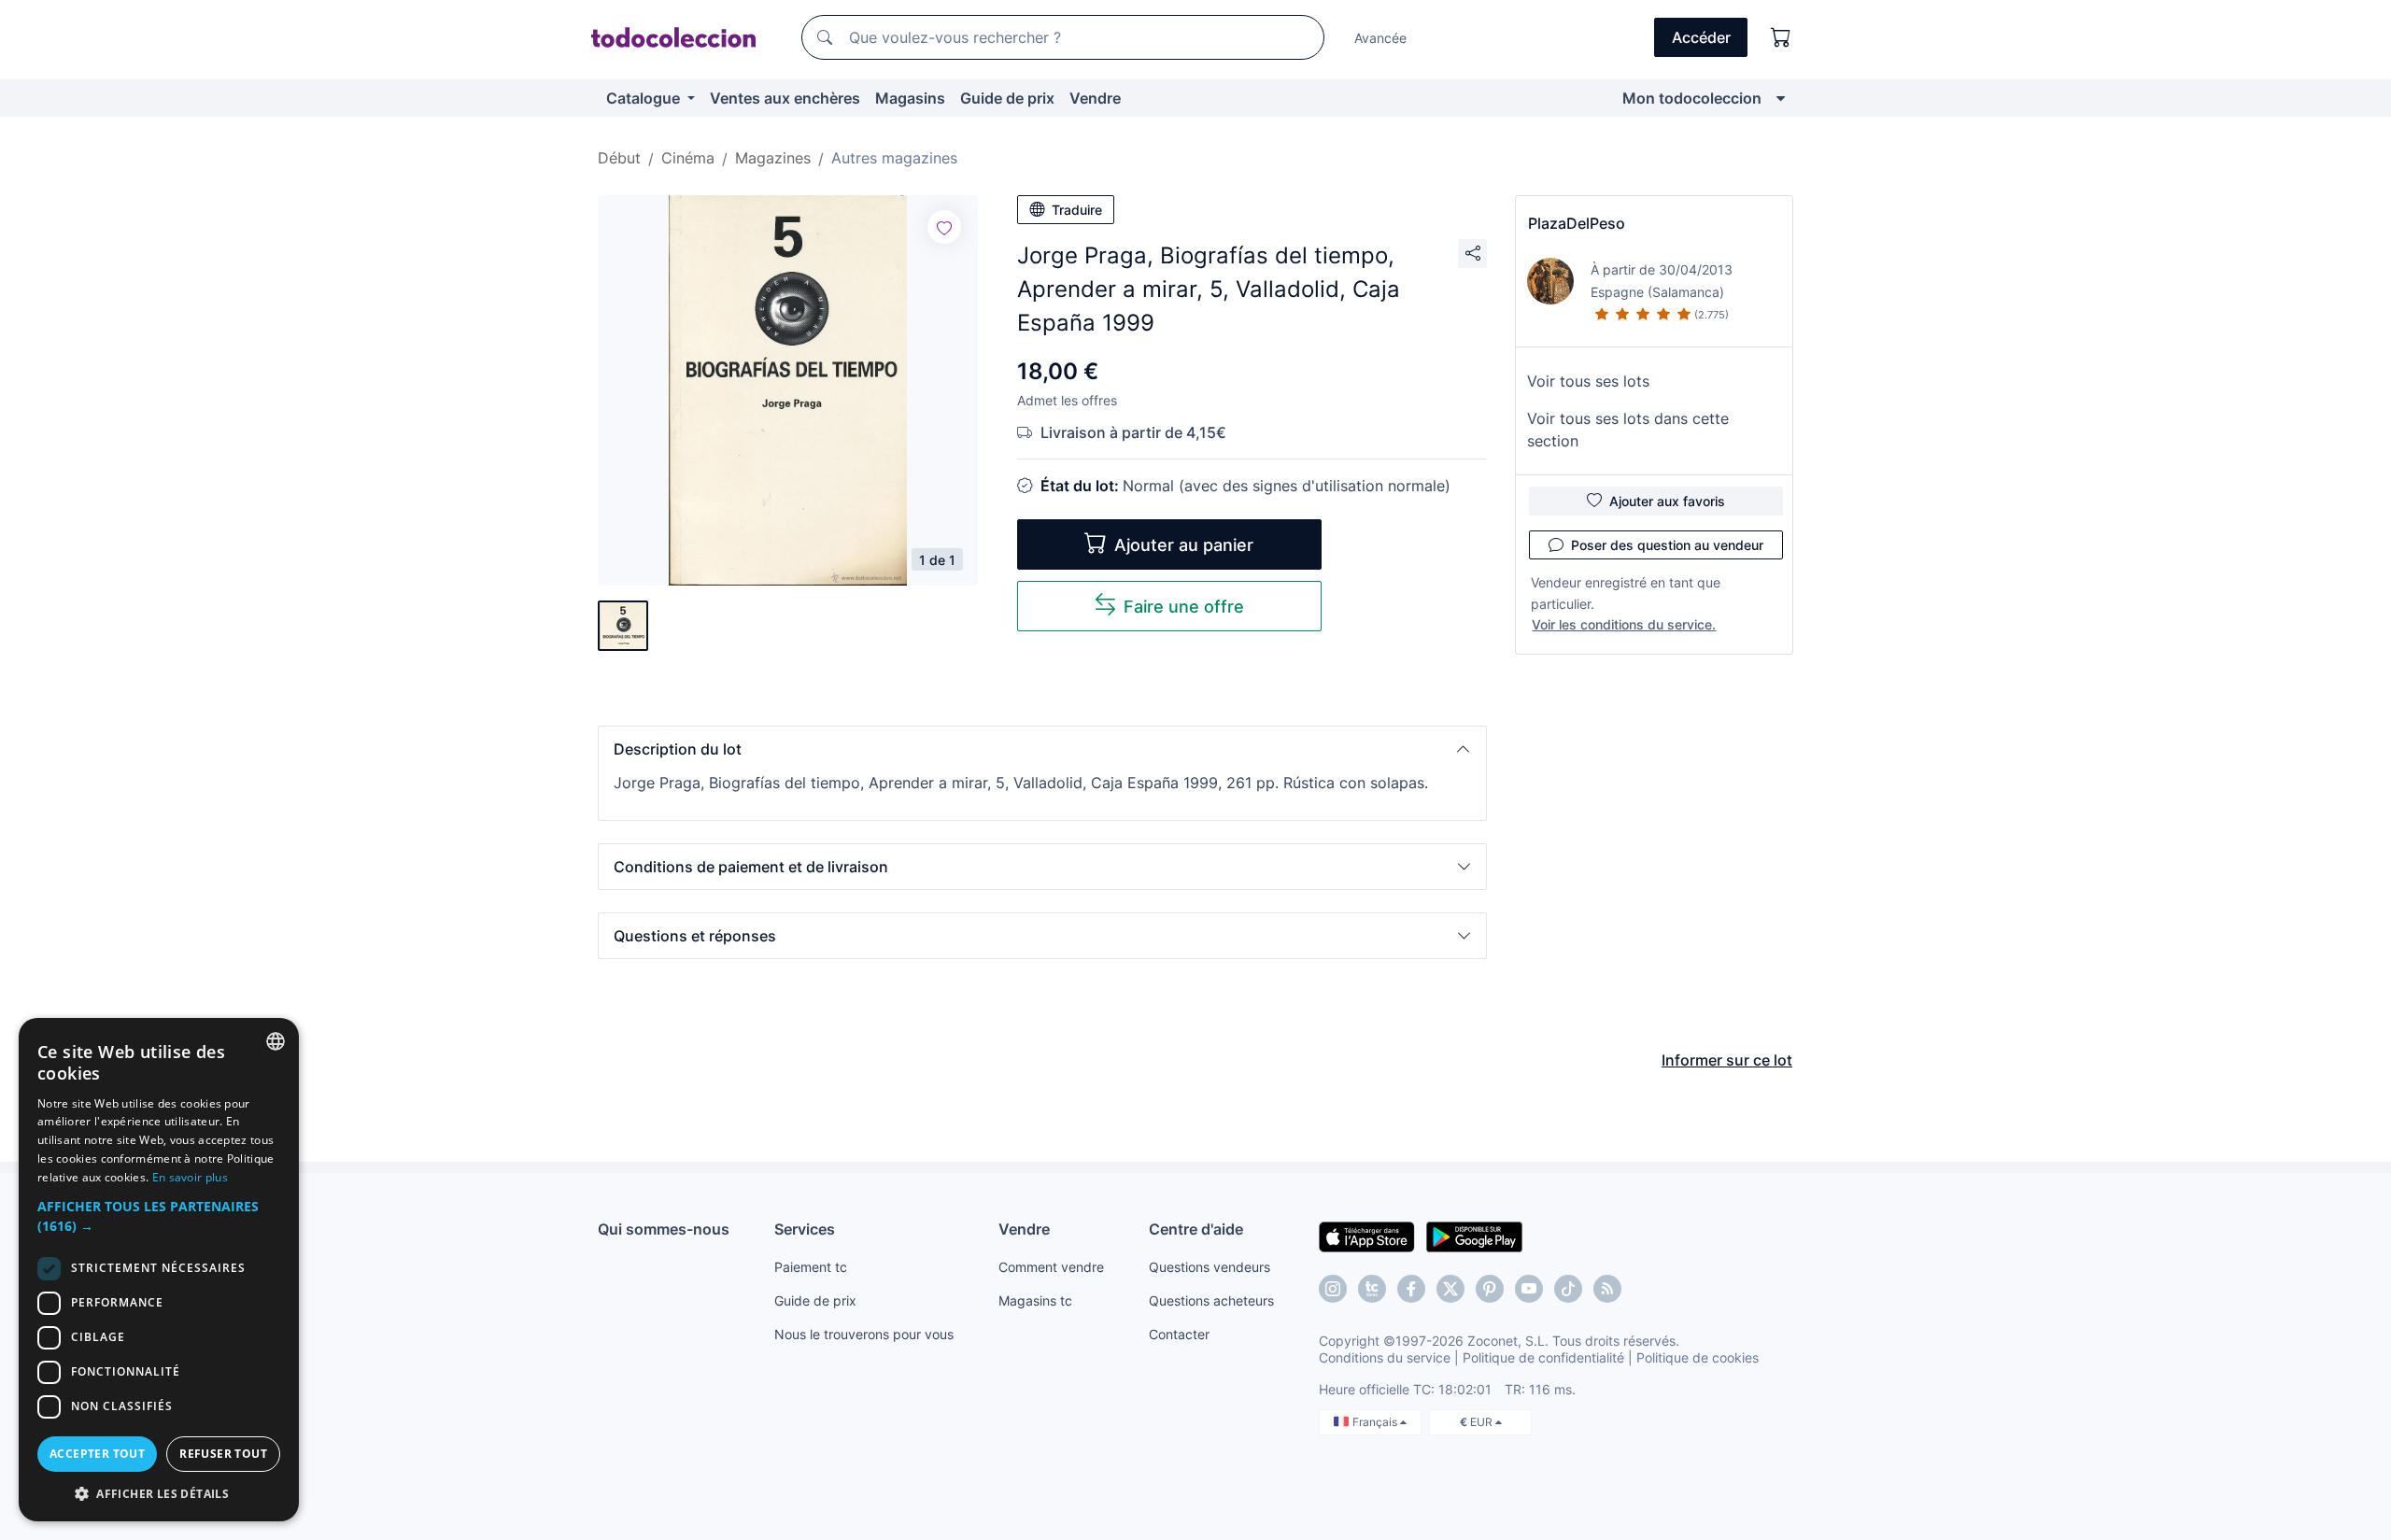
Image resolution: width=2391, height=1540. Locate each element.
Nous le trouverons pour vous (864, 1334)
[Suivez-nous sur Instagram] (1333, 1289)
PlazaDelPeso (1577, 223)
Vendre (1095, 98)
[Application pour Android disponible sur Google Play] (1474, 1236)
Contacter (1179, 1334)
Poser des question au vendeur (1667, 545)
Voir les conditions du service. (1624, 624)
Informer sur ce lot (1727, 1060)
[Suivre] (944, 227)
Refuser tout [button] (223, 1454)
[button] (1042, 749)
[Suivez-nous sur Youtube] (1529, 1289)
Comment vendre (1051, 1267)
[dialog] (159, 1270)
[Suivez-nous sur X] (1450, 1289)
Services (805, 1229)
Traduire (1077, 210)
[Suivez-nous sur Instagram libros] (1372, 1289)
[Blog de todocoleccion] (1607, 1289)
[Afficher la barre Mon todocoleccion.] (1781, 98)
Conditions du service (1385, 1357)
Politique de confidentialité (1543, 1357)
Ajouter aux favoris (1667, 501)
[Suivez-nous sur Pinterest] (1490, 1289)
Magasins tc (1035, 1300)
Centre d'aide (1196, 1229)
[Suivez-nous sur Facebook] (1411, 1289)
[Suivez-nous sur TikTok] (1568, 1289)
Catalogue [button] (645, 98)
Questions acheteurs (1211, 1300)
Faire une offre (1184, 607)
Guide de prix (1007, 98)
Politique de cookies (1698, 1357)
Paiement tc (811, 1267)
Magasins (910, 98)
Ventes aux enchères (785, 98)
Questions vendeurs (1210, 1267)
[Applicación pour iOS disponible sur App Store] (1367, 1236)
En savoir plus (190, 1177)
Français (1376, 1422)
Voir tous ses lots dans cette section (1628, 430)
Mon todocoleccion (1692, 98)
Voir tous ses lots (1588, 381)
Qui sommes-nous (664, 1229)
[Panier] (1781, 37)
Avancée (1380, 38)
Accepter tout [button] (97, 1454)
